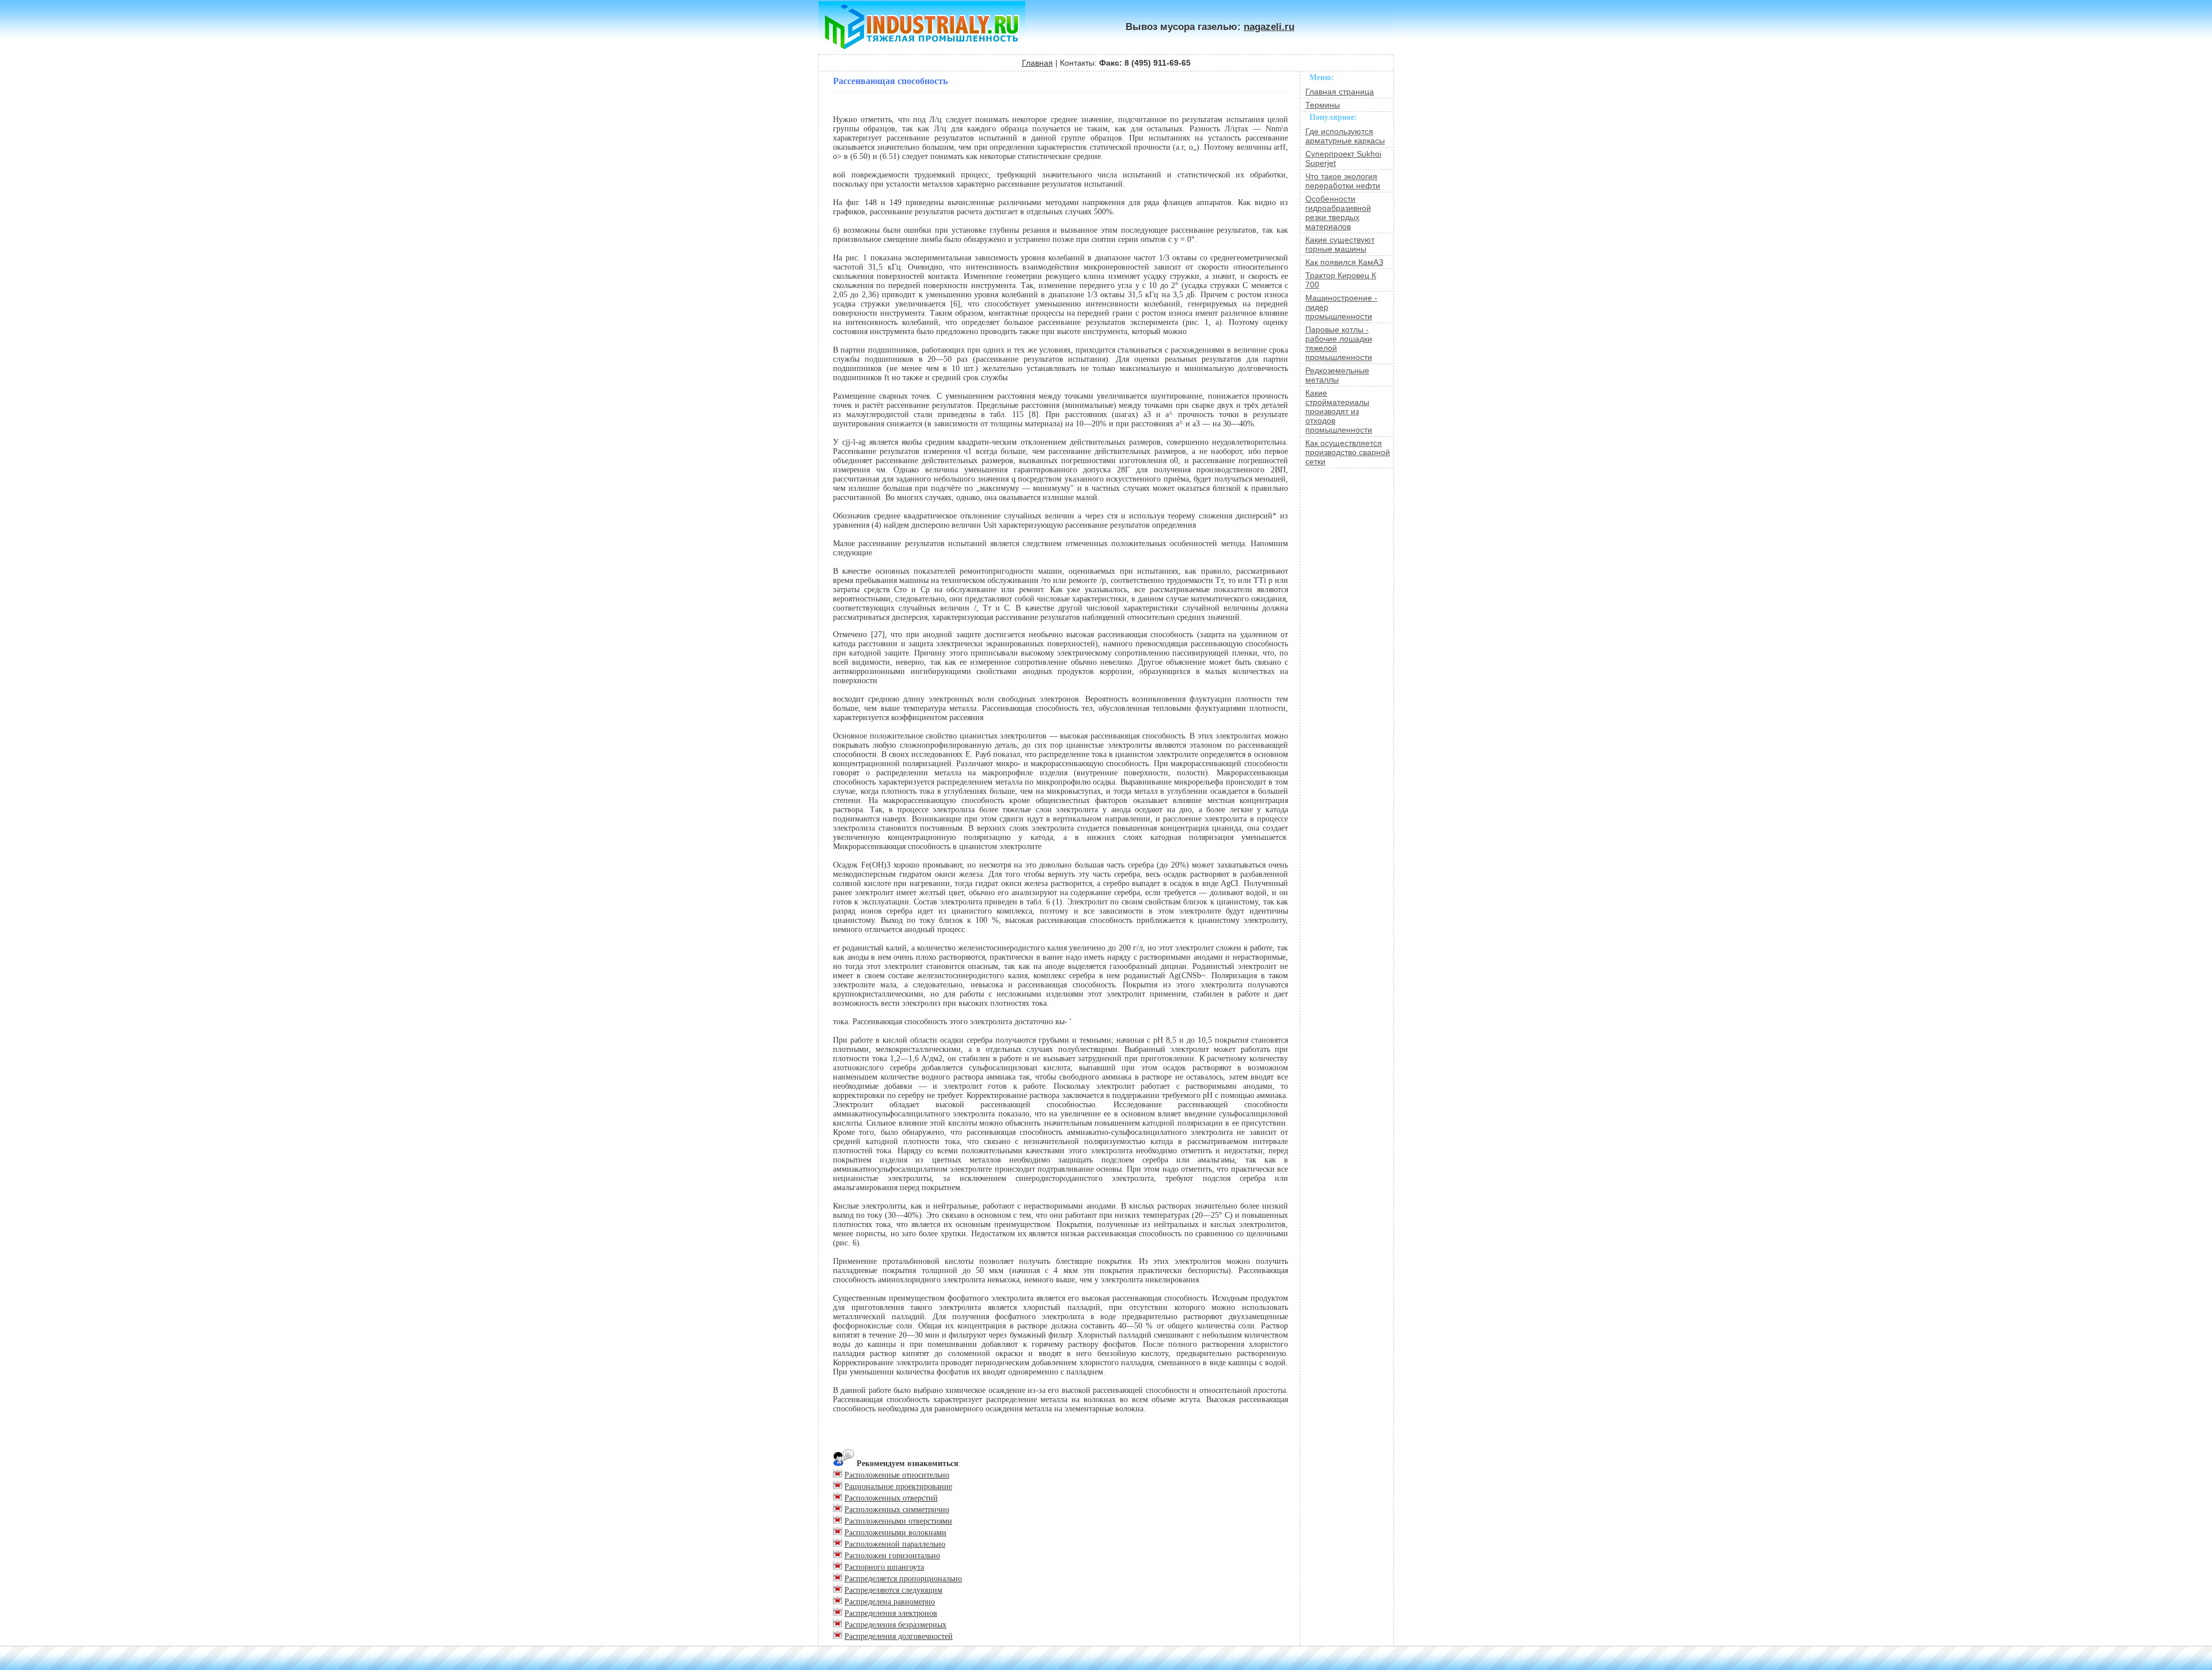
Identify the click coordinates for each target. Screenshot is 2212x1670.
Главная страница (1340, 92)
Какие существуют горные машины (1340, 244)
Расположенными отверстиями (898, 1521)
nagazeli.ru (1269, 27)
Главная (1037, 63)
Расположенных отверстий (891, 1498)
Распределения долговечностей (899, 1636)
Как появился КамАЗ (1344, 262)
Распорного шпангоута (884, 1567)
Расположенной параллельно (895, 1544)
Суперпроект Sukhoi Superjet (1343, 158)
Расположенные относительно (897, 1475)
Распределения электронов (891, 1613)
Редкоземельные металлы (1337, 375)
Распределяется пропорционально (903, 1579)
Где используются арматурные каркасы (1345, 136)
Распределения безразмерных (895, 1625)
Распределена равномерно (890, 1602)
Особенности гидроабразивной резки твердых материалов (1338, 213)
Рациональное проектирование (898, 1487)
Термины (1323, 105)
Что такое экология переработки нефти (1343, 181)
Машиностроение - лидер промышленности (1341, 307)
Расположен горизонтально (892, 1556)
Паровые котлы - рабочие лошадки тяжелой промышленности (1339, 343)
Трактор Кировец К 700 (1341, 280)
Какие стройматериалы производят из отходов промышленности (1339, 411)
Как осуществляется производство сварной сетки (1348, 452)
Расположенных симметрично (897, 1510)
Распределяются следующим (893, 1590)
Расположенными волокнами (895, 1533)
